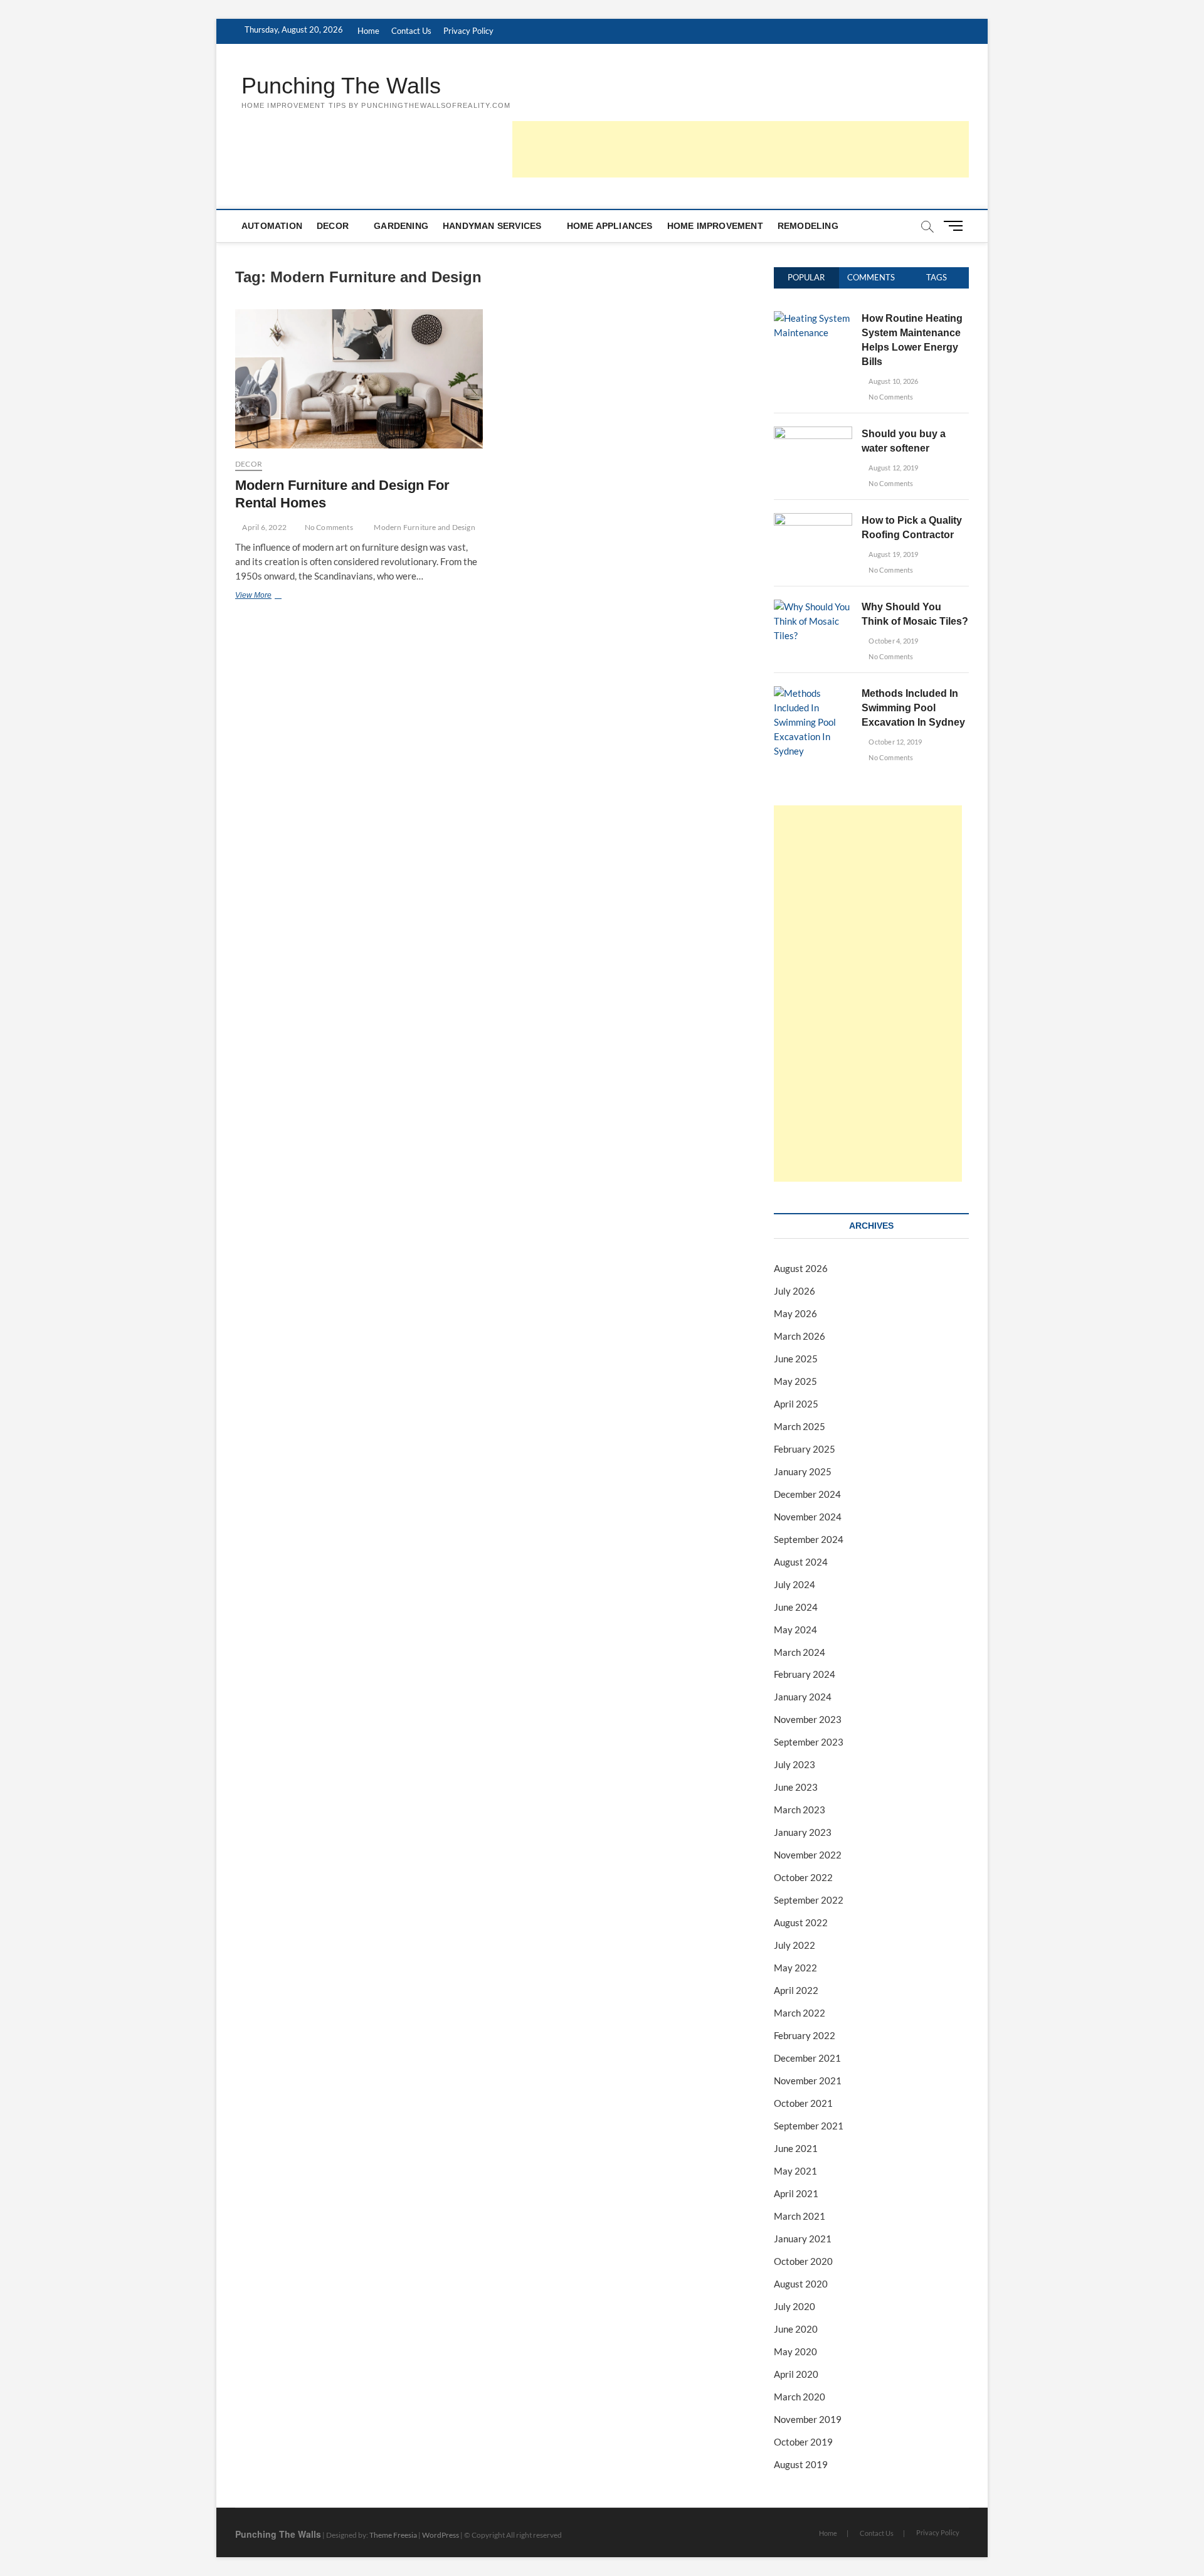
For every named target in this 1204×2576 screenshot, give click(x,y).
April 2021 (796, 2193)
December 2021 (807, 2058)
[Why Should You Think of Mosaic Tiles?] (813, 607)
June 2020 (796, 2329)
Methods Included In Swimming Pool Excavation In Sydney (913, 708)
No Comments (328, 527)
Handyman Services (492, 226)
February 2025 (805, 1449)
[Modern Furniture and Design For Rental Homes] (359, 379)
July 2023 (795, 1764)
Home (368, 31)
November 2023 (808, 1719)
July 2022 (795, 1945)
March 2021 (800, 2216)
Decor (333, 226)
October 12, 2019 (895, 742)
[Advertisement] (741, 149)
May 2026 (795, 1313)
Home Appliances (610, 226)
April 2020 (796, 2374)
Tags (937, 277)
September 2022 (809, 1900)
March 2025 (800, 1426)
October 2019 (803, 2442)
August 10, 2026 (893, 381)
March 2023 (800, 1810)
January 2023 (803, 1832)
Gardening (401, 226)
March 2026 (800, 1336)
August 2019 (801, 2464)
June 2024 (796, 1607)
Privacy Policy (468, 31)
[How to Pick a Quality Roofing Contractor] (813, 520)
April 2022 (796, 1990)
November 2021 (808, 2080)
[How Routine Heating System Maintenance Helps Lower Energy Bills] (813, 318)
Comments (871, 277)
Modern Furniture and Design (424, 527)
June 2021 (796, 2148)
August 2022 (801, 1922)
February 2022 (805, 2035)
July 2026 (795, 1291)
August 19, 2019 (893, 554)
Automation (272, 226)
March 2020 (800, 2397)
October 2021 (803, 2103)
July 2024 (795, 1584)
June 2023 (796, 1787)
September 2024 (809, 1539)
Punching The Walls (341, 86)
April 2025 (796, 1404)
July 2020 (795, 2306)
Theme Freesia (393, 2535)
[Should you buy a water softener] (813, 433)
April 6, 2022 (264, 527)
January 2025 (803, 1471)
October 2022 (803, 1877)
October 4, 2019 (893, 641)
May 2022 (795, 1968)
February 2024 (805, 1674)
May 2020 (795, 2351)
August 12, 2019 (893, 468)
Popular (806, 277)
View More (268, 596)
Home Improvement (715, 226)
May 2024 (795, 1630)
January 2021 (803, 2239)
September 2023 (809, 1742)
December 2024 (807, 1494)
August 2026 (801, 1268)
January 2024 (803, 1697)
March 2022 (800, 2013)
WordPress (441, 2535)
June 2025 (796, 1359)
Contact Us (411, 31)
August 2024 (801, 1562)
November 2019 (808, 2419)
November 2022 (808, 1855)
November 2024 (808, 1517)
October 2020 (803, 2261)
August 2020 (801, 2284)
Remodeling (808, 226)
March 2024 (800, 1652)
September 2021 (809, 2126)
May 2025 (795, 1381)
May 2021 (795, 2171)
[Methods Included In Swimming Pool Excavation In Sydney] (813, 693)
